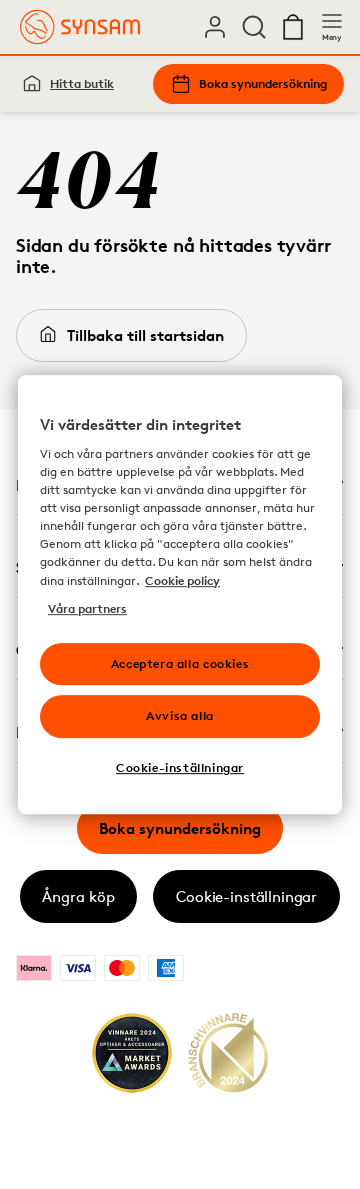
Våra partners (87, 608)
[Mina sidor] (215, 27)
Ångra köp (78, 896)
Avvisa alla (180, 716)
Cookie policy (182, 580)
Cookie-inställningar (246, 896)
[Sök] (254, 27)
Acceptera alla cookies (180, 663)
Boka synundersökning (263, 83)
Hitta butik (82, 83)
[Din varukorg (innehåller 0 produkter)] (293, 27)
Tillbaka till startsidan (145, 335)
